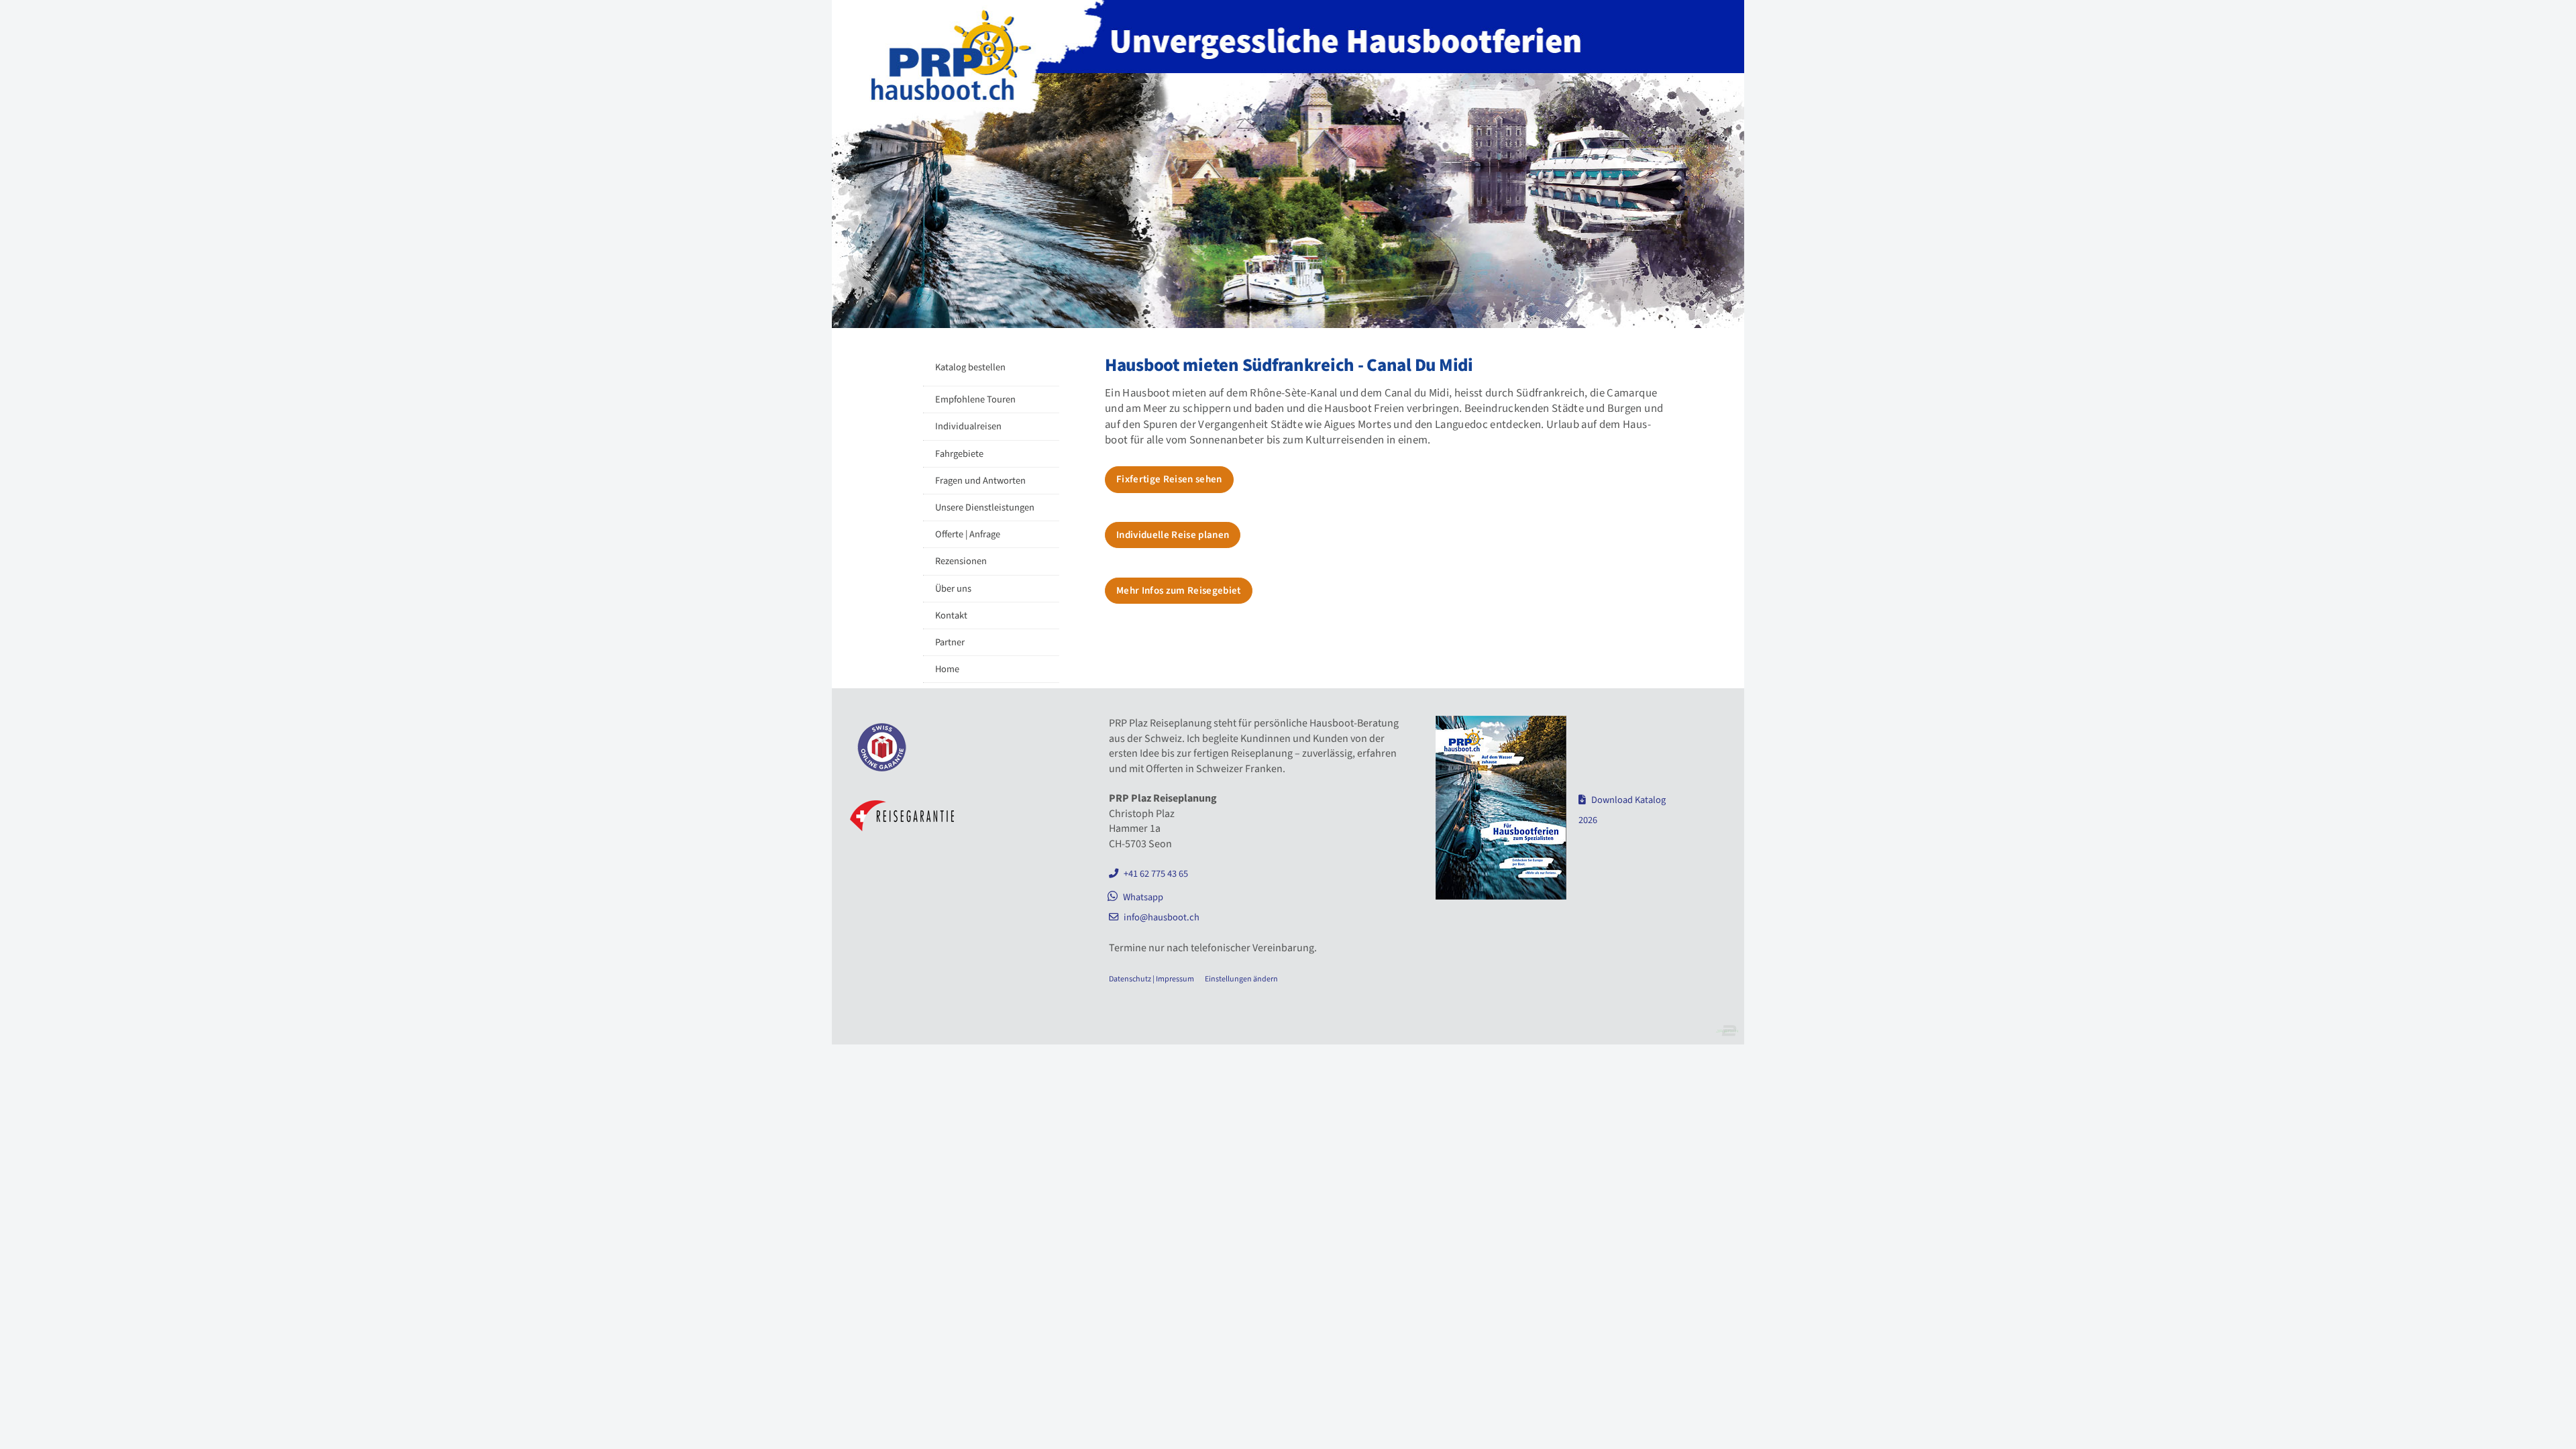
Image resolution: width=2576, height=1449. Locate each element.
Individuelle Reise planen (1173, 535)
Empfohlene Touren (975, 399)
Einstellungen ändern (1241, 979)
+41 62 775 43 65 (1156, 874)
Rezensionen (961, 561)
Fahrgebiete (959, 454)
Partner (950, 642)
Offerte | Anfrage (968, 534)
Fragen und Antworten (980, 481)
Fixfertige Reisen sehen (1169, 479)
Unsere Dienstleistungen (985, 507)
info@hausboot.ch (1162, 917)
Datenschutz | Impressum (1151, 979)
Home (947, 669)
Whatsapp (1143, 897)
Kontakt (951, 615)
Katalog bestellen (970, 367)
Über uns (953, 589)
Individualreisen (968, 426)
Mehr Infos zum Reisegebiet (1179, 591)
